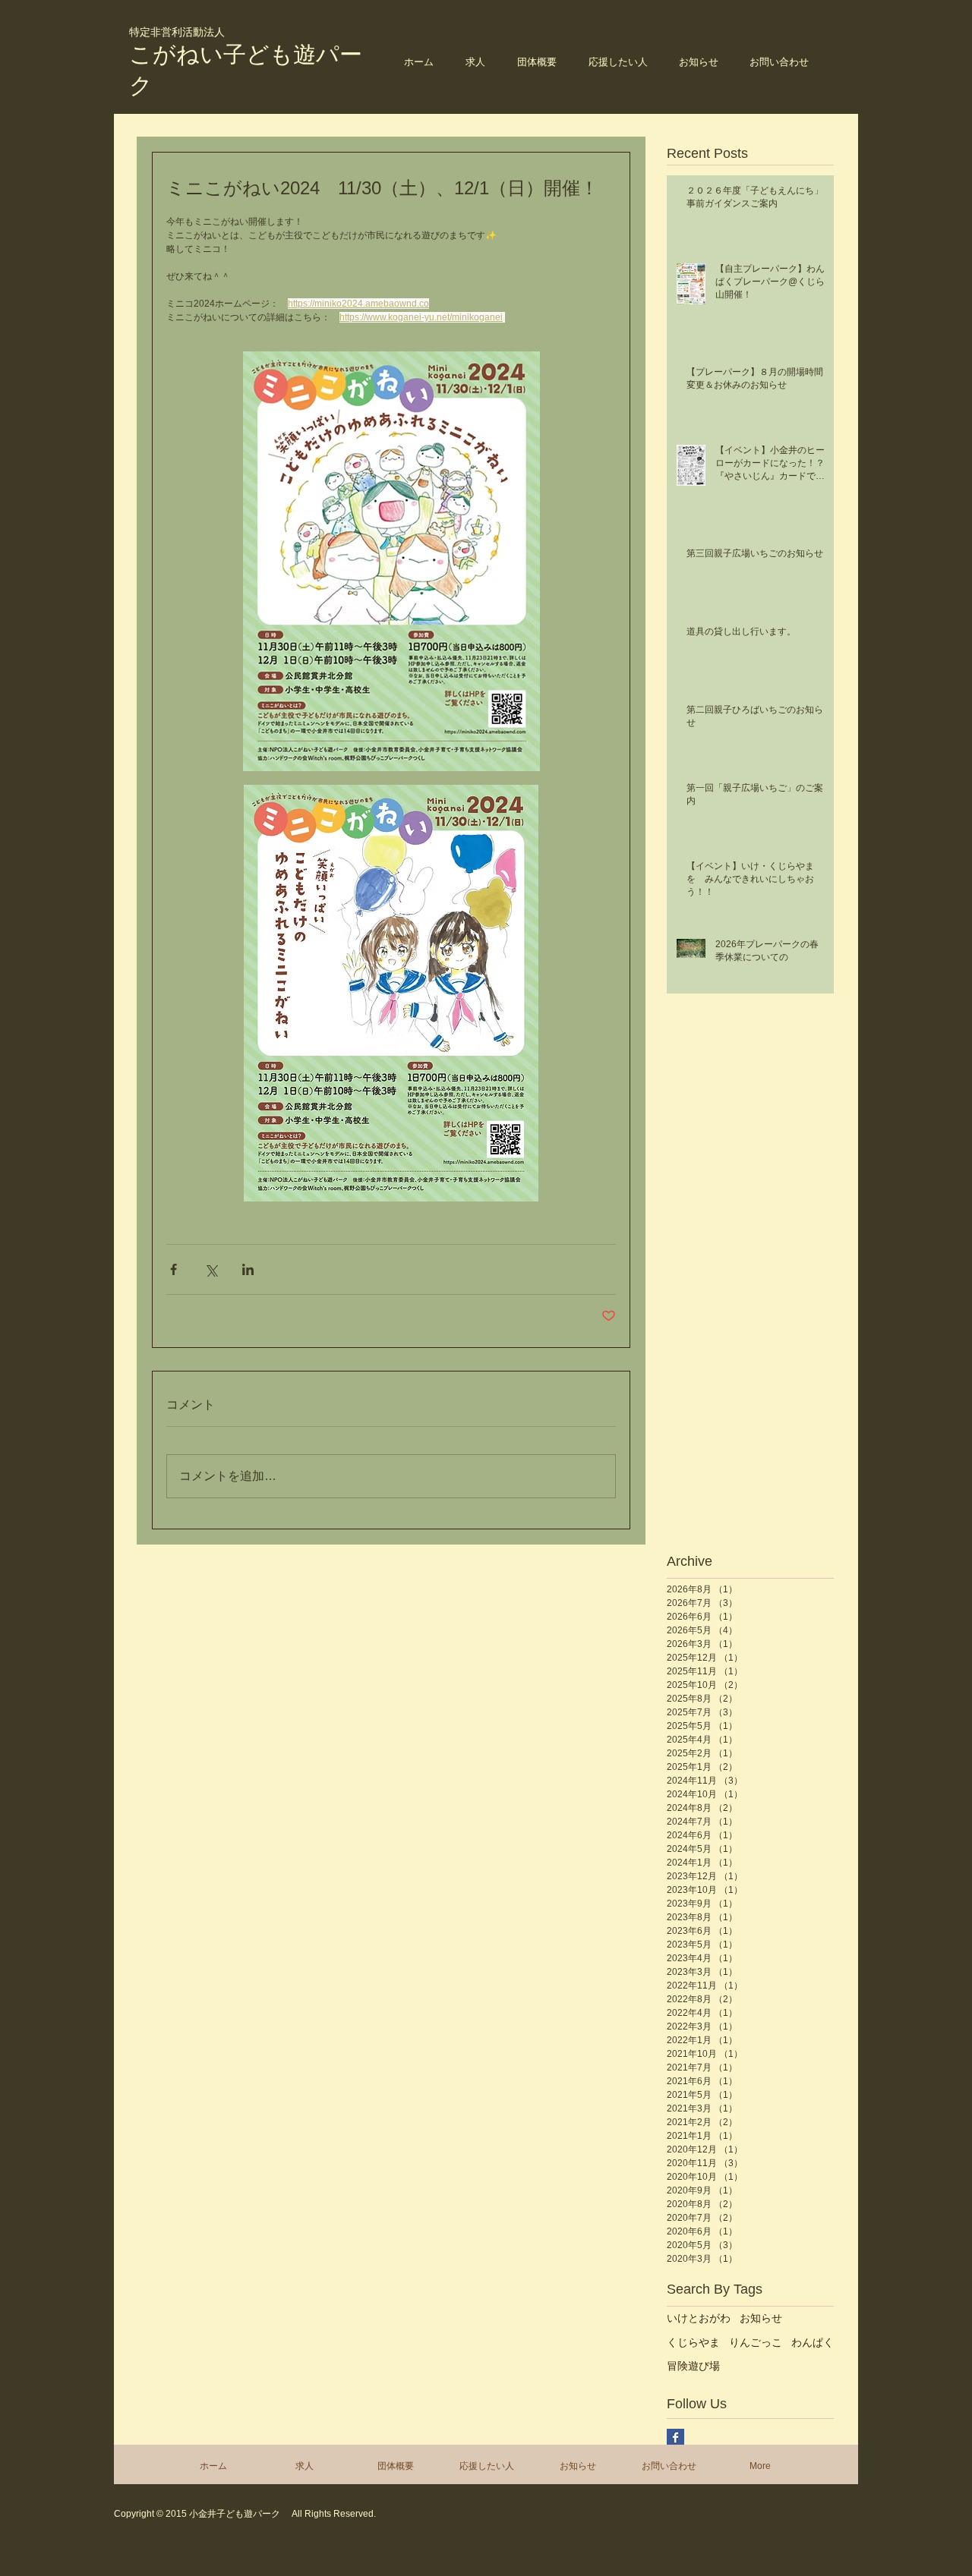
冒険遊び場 (693, 2366)
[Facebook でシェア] (174, 1269)
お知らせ (761, 2318)
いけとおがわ (699, 2318)
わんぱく (813, 2342)
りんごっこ (756, 2342)
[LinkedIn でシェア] (248, 1269)
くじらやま (693, 2342)
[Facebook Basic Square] (675, 2437)
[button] (536, 62)
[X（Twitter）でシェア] (211, 1269)
